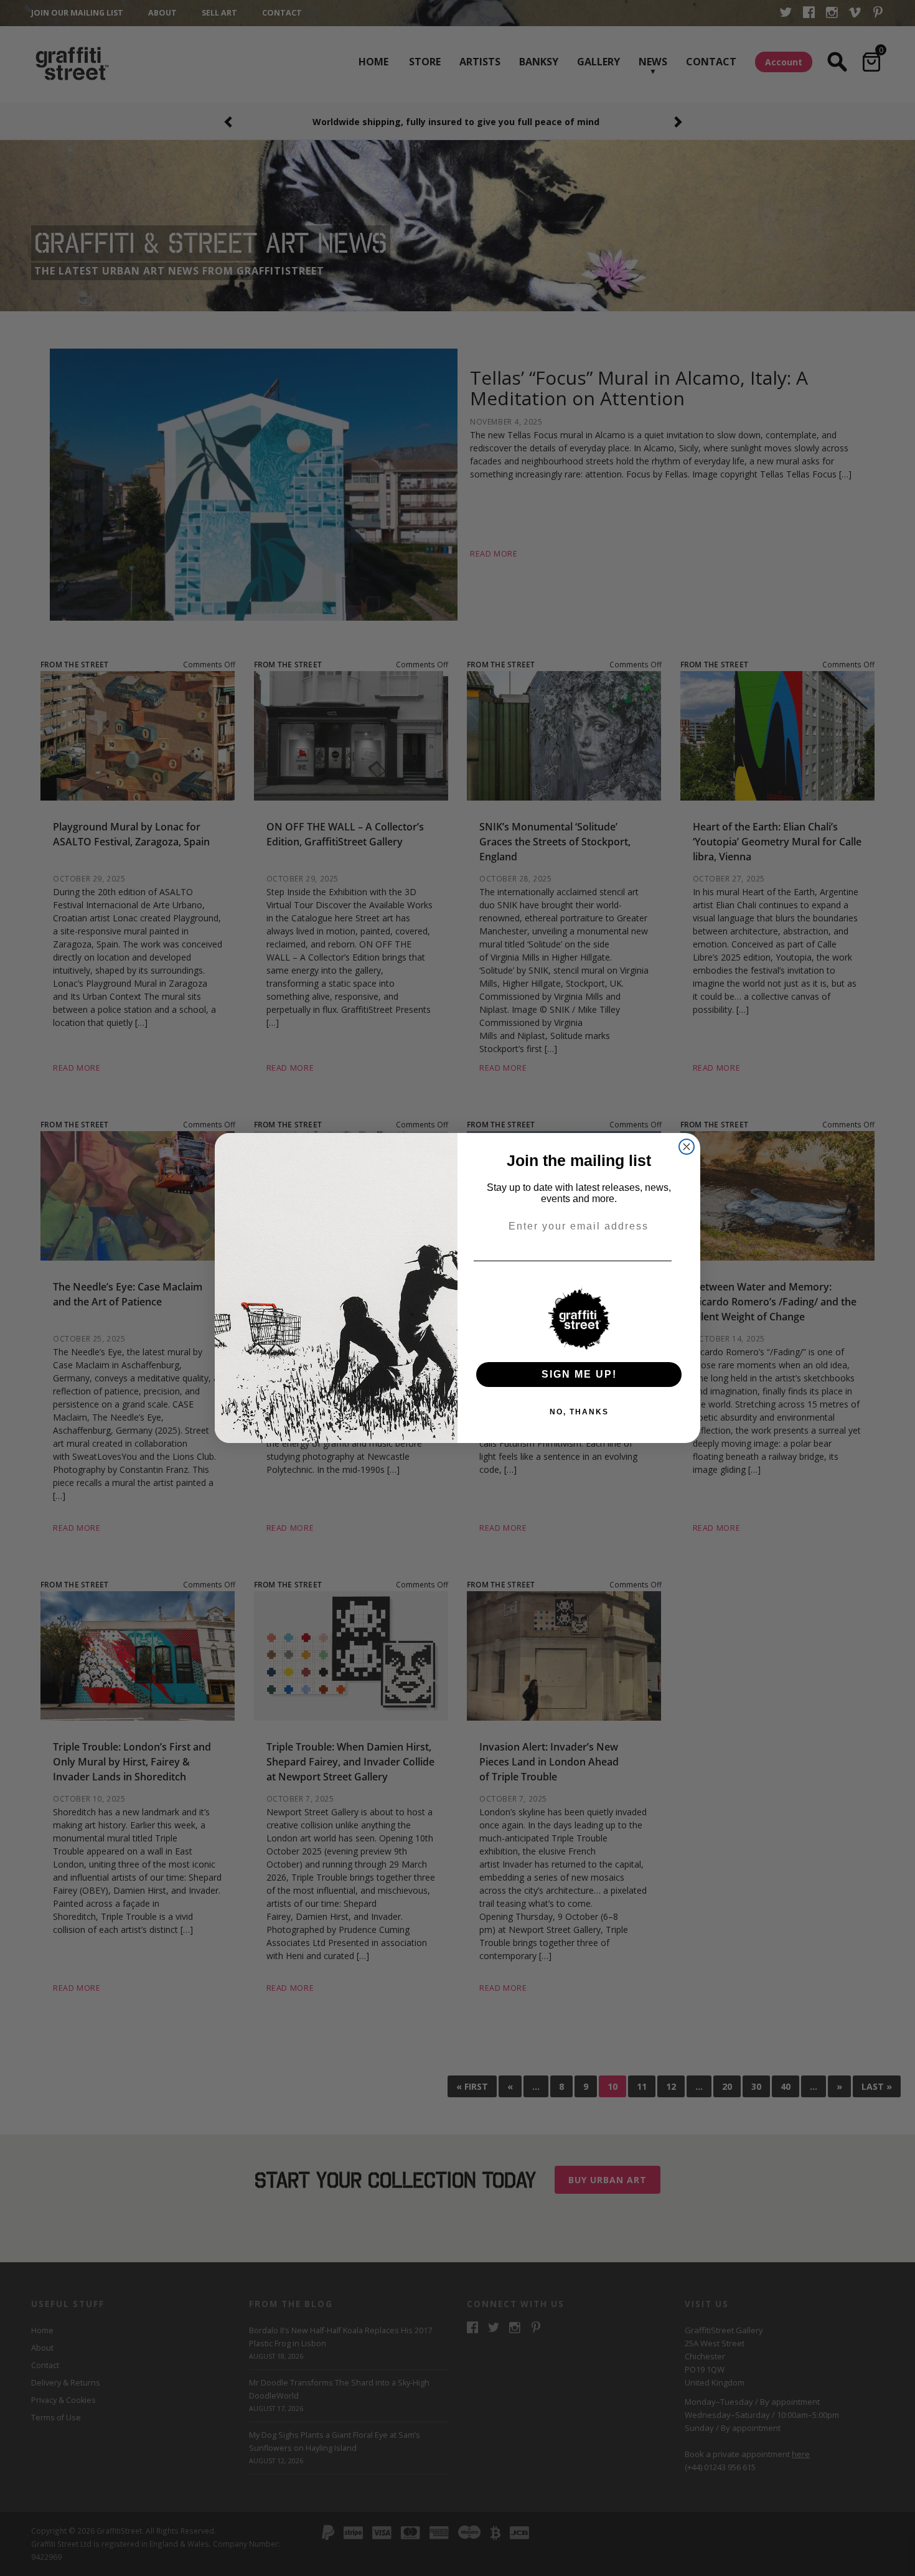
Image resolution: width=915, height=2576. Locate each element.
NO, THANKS (579, 1412)
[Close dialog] (687, 1147)
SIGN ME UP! (579, 1374)
